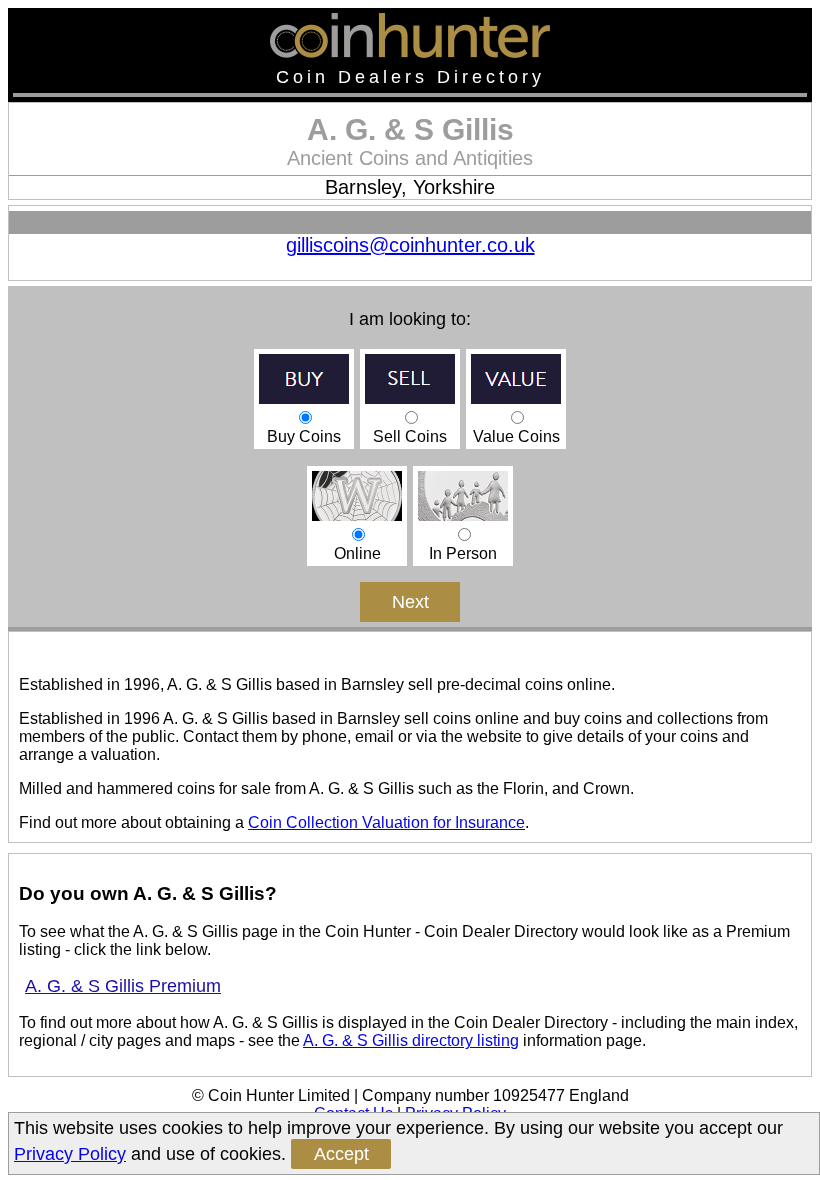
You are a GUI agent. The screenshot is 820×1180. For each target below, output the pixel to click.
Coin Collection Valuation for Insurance (386, 822)
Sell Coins (410, 436)
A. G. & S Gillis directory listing (411, 1040)
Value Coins (516, 436)
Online (357, 553)
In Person (463, 553)
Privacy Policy (70, 1154)
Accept (341, 1154)
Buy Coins (304, 436)
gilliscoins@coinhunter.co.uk (410, 245)
